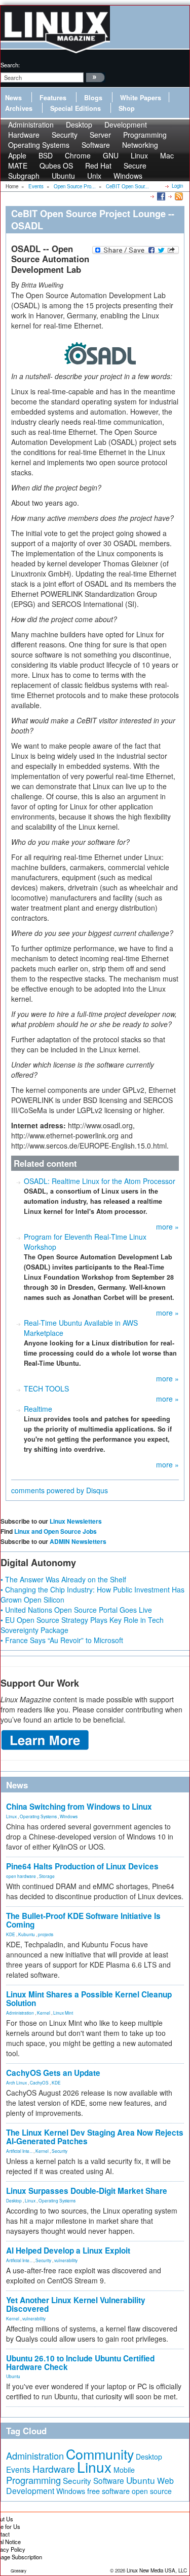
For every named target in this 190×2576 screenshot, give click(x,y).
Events (18, 2469)
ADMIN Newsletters (78, 1541)
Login (177, 186)
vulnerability (66, 2260)
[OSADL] (95, 353)
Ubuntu (63, 176)
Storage (47, 1876)
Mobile (124, 2470)
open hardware (21, 1876)
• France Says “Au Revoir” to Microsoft (62, 1640)
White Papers (141, 98)
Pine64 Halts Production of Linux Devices (82, 1866)
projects (46, 1934)
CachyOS (39, 2082)
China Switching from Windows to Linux (79, 1807)
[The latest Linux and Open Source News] (178, 196)
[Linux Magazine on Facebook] (160, 196)
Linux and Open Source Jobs (55, 1531)
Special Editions (75, 108)
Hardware (54, 2469)
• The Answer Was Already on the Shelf (63, 1579)
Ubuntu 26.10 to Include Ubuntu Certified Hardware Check (80, 2363)
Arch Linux (16, 2082)
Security (60, 2151)
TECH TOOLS (46, 1388)
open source (152, 2491)
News (13, 98)
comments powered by (60, 1490)
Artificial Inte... (19, 2151)
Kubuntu (27, 1934)
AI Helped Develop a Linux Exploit (68, 2251)
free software (108, 2491)
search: (10, 65)
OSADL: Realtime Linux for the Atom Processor (100, 1181)
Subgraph (24, 176)
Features (53, 98)
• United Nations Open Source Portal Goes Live (76, 1610)
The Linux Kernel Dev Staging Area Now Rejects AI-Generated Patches (95, 2137)
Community (100, 2454)
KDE (11, 1934)
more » (167, 1226)
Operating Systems (39, 145)
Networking (140, 145)
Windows (128, 176)
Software (96, 145)
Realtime (38, 1409)
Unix (94, 176)
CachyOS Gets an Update (53, 2073)
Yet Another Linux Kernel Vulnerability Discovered (76, 2304)
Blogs (93, 98)
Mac (167, 155)
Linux (11, 1816)
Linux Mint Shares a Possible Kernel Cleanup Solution (89, 1999)
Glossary (18, 2571)
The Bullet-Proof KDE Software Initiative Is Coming (83, 1920)
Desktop (14, 2200)
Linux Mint (63, 2013)
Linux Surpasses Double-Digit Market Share (87, 2191)
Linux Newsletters (76, 1521)
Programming (33, 2480)
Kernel (44, 2013)
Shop (127, 108)
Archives (19, 108)
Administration (20, 2013)
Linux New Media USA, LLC (157, 2570)
